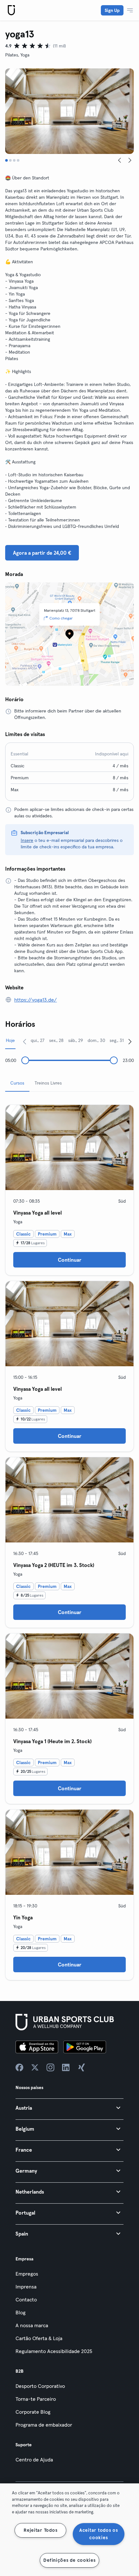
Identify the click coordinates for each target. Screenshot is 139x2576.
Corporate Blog (33, 2412)
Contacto (26, 2299)
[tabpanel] (69, 1540)
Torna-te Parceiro (36, 2399)
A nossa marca (32, 2325)
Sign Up (112, 10)
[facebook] (19, 2067)
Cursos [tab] (17, 1083)
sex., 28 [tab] (56, 1040)
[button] (69, 2108)
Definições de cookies (69, 2560)
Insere (27, 840)
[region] (69, 2530)
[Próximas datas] (130, 1041)
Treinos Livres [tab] (48, 1083)
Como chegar (61, 618)
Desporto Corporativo (40, 2386)
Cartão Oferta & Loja (39, 2338)
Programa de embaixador (44, 2425)
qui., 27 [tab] (38, 1040)
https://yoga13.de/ (36, 1000)
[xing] (81, 2067)
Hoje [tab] (10, 1040)
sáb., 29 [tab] (76, 1040)
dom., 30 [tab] (96, 1040)
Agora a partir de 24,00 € (42, 553)
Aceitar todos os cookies (99, 2534)
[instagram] (50, 2067)
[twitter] (35, 2067)
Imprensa (26, 2287)
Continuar (70, 1260)
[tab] (6, 160)
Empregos (27, 2274)
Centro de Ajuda (34, 2460)
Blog (21, 2312)
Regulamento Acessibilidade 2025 (54, 2351)
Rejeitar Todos (40, 2530)
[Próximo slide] (130, 160)
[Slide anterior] (120, 160)
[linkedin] (66, 2067)
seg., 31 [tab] (117, 1040)
